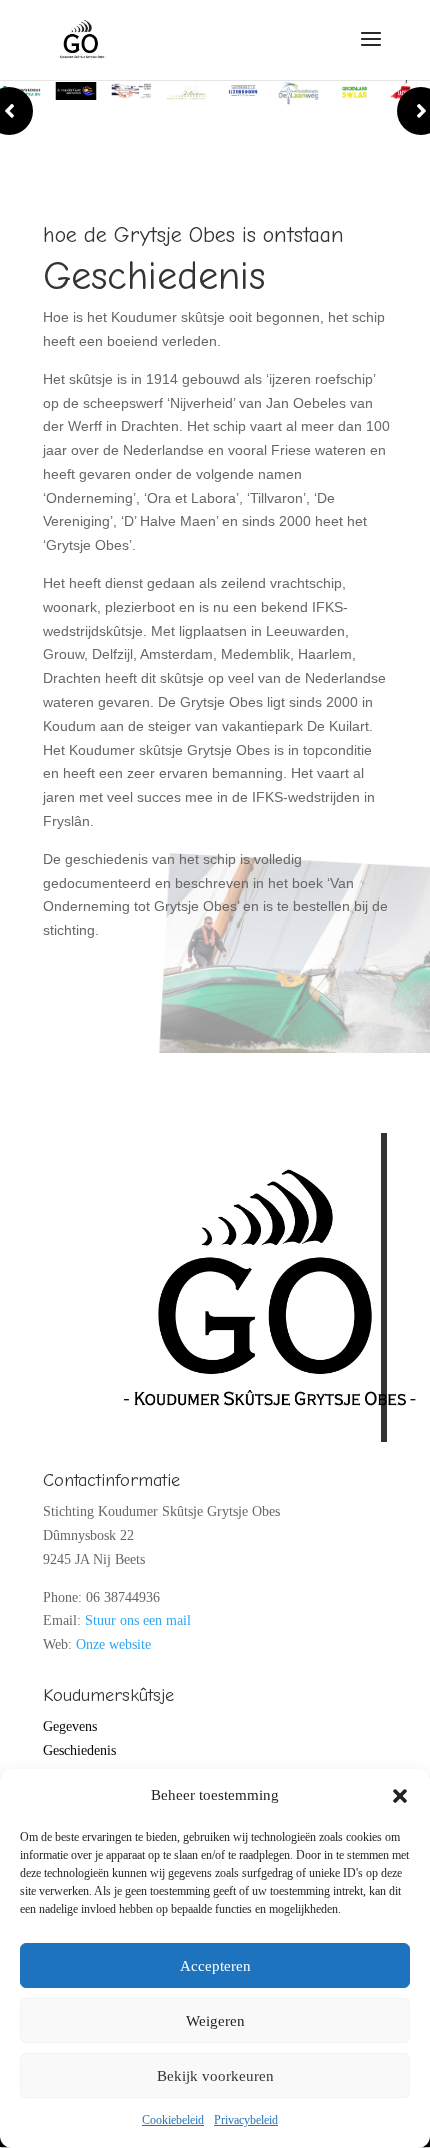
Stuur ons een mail (138, 1620)
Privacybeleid (246, 2120)
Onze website (113, 1644)
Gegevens (70, 1726)
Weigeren (215, 2021)
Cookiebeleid (173, 2120)
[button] (400, 1796)
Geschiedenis (79, 1750)
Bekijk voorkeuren (215, 2076)
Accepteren (215, 1966)
